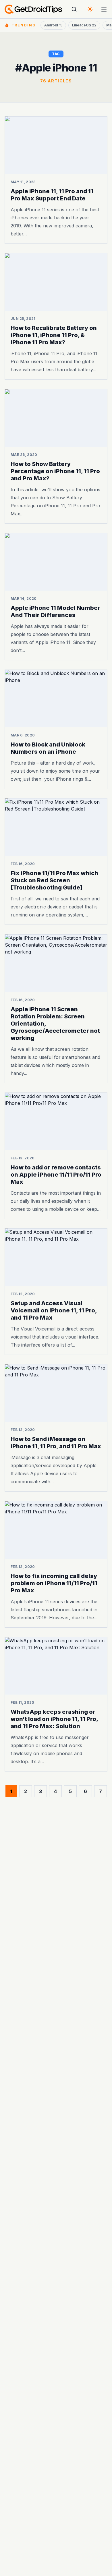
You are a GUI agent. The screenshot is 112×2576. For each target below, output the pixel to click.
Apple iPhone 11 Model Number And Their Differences (55, 611)
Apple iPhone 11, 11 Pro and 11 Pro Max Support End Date (52, 195)
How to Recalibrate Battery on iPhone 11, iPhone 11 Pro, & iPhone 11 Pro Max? (54, 335)
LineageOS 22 (84, 25)
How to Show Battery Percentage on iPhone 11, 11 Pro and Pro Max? (55, 471)
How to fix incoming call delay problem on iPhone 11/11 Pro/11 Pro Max (54, 1583)
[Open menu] (104, 9)
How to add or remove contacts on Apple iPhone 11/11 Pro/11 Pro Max (56, 1175)
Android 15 (53, 25)
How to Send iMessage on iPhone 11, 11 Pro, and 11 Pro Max (56, 1443)
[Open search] (74, 9)
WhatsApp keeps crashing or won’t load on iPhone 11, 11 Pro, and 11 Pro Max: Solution (54, 1719)
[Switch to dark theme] (90, 9)
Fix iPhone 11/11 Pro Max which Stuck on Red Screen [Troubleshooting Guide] (54, 881)
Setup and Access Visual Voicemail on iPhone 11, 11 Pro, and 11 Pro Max (54, 1310)
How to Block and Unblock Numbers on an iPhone (48, 748)
